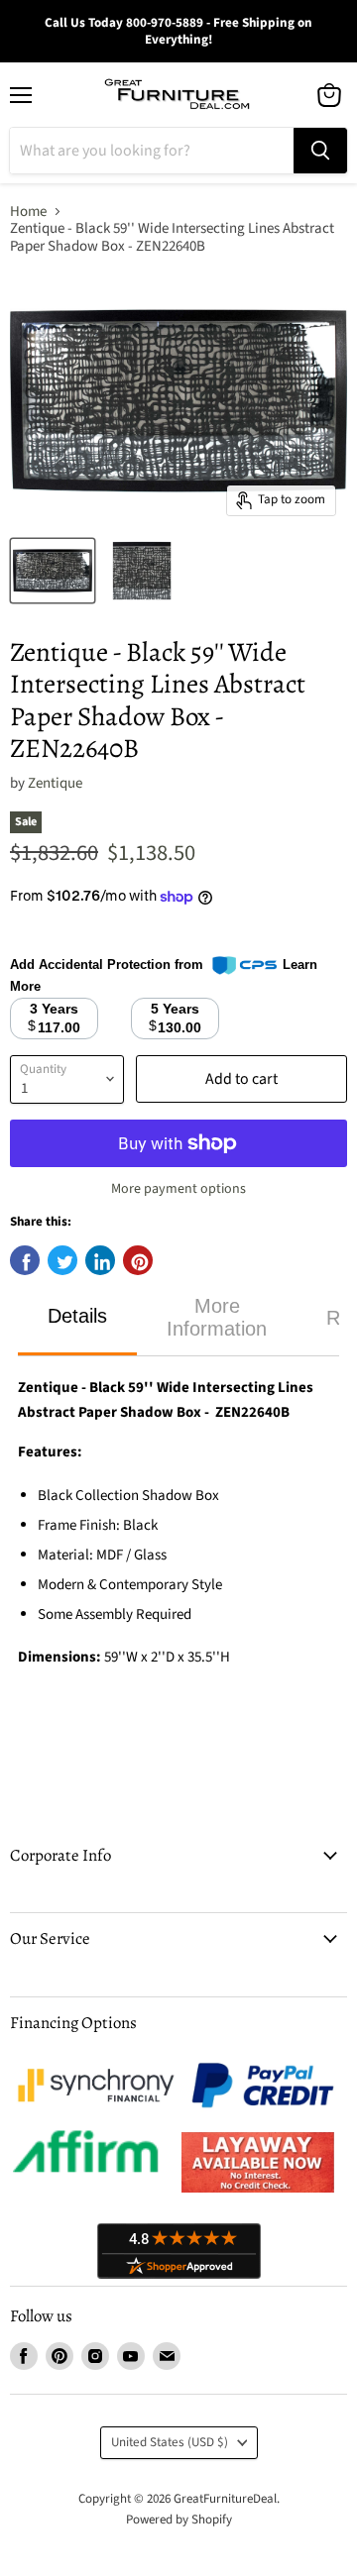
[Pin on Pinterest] (138, 1260)
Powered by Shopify (179, 2520)
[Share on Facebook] (25, 1260)
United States (170, 2442)
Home (28, 212)
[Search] (320, 151)
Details (77, 1316)
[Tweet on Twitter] (62, 1260)
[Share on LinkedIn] (100, 1260)
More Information (217, 1317)
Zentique (55, 783)
